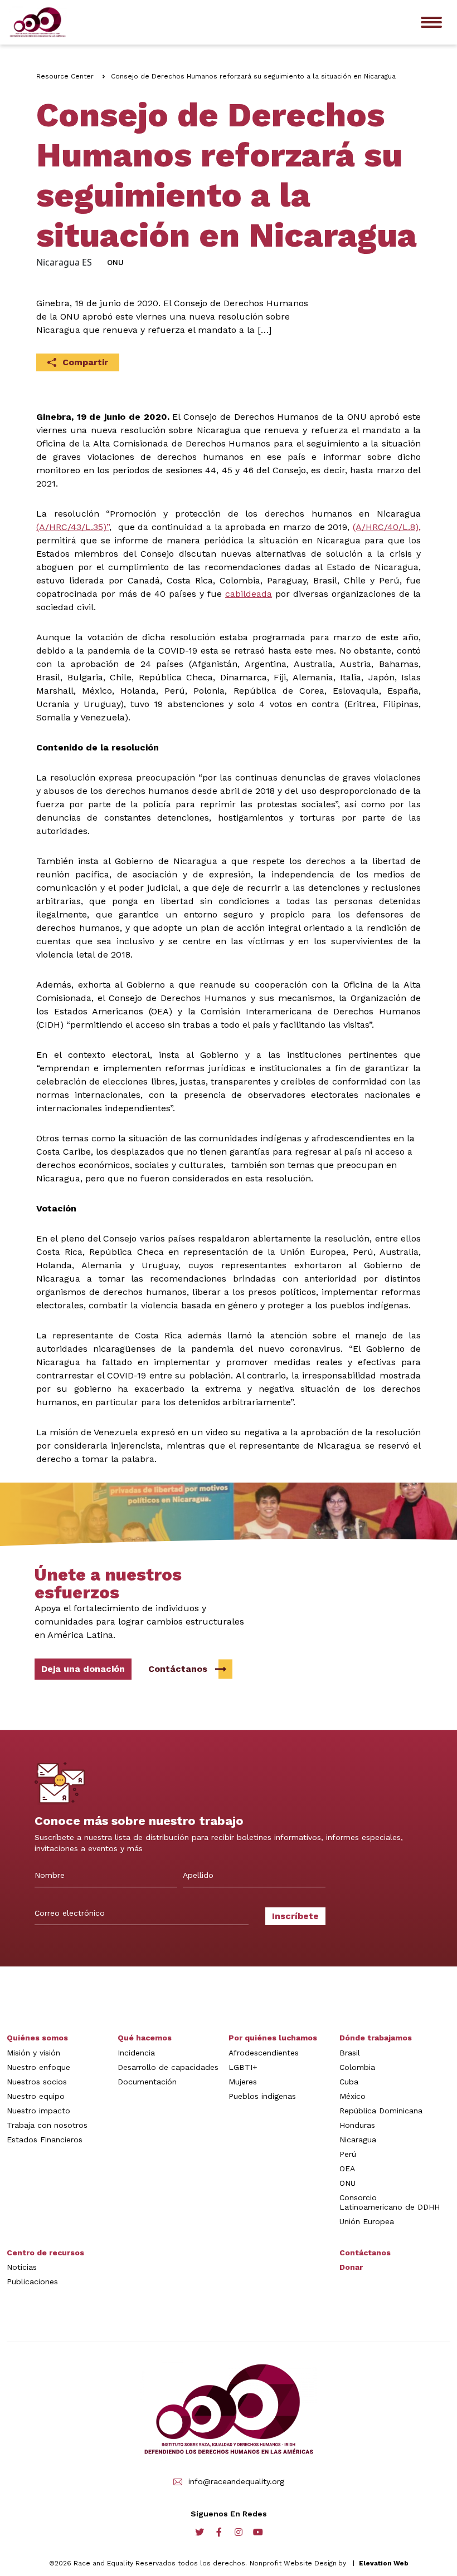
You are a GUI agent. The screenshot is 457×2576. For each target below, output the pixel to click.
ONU (115, 262)
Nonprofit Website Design (293, 2563)
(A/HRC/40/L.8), (387, 527)
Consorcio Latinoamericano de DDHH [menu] (390, 2202)
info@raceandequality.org (236, 2482)
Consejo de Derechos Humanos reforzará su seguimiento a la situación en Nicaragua (253, 76)
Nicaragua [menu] (358, 2140)
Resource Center (65, 76)
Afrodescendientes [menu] (264, 2053)
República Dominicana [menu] (381, 2111)
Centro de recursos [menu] (45, 2253)
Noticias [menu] (22, 2267)
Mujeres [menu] (243, 2082)
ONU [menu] (347, 2183)
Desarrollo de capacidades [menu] (168, 2067)
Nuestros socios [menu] (37, 2082)
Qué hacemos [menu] (145, 2038)
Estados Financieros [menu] (45, 2140)
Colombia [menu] (357, 2067)
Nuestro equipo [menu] (36, 2096)
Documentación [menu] (147, 2082)
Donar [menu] (351, 2267)
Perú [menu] (348, 2154)
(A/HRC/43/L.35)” (73, 527)
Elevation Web (384, 2563)
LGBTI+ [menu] (243, 2067)
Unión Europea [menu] (367, 2221)
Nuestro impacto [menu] (38, 2111)
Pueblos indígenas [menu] (262, 2096)
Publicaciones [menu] (32, 2281)
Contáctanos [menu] (365, 2253)
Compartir (85, 362)
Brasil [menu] (350, 2053)
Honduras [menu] (357, 2125)
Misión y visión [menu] (33, 2053)
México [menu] (353, 2096)
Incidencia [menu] (136, 2053)
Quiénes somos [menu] (37, 2038)
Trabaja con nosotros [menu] (47, 2125)
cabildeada (249, 594)
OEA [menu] (347, 2168)
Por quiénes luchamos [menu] (273, 2038)
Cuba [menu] (349, 2082)
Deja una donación (83, 1669)
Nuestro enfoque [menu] (38, 2067)
